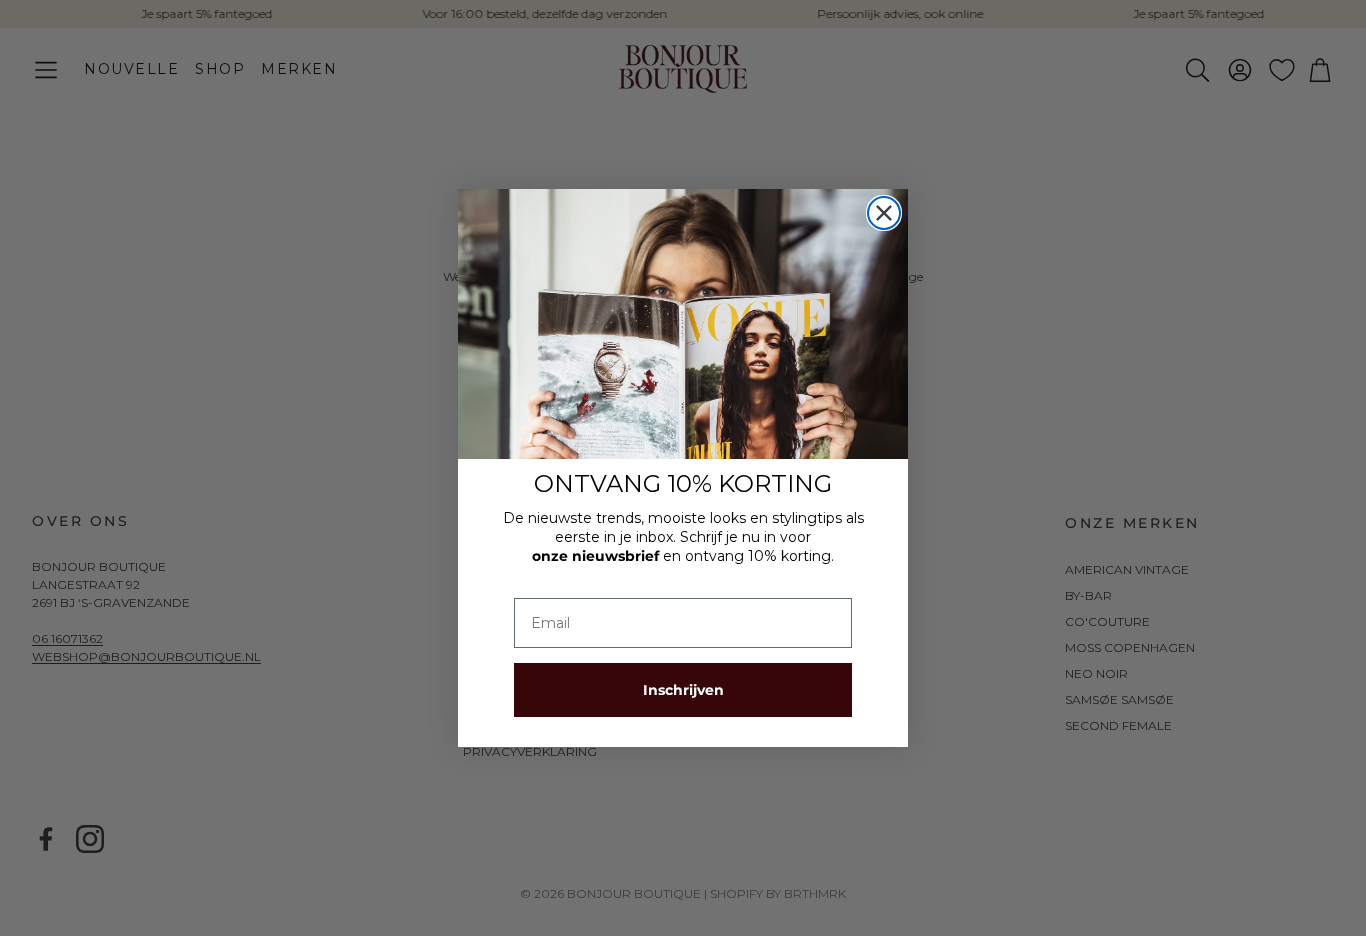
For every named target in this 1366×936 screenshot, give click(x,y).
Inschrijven (683, 690)
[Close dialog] (884, 213)
